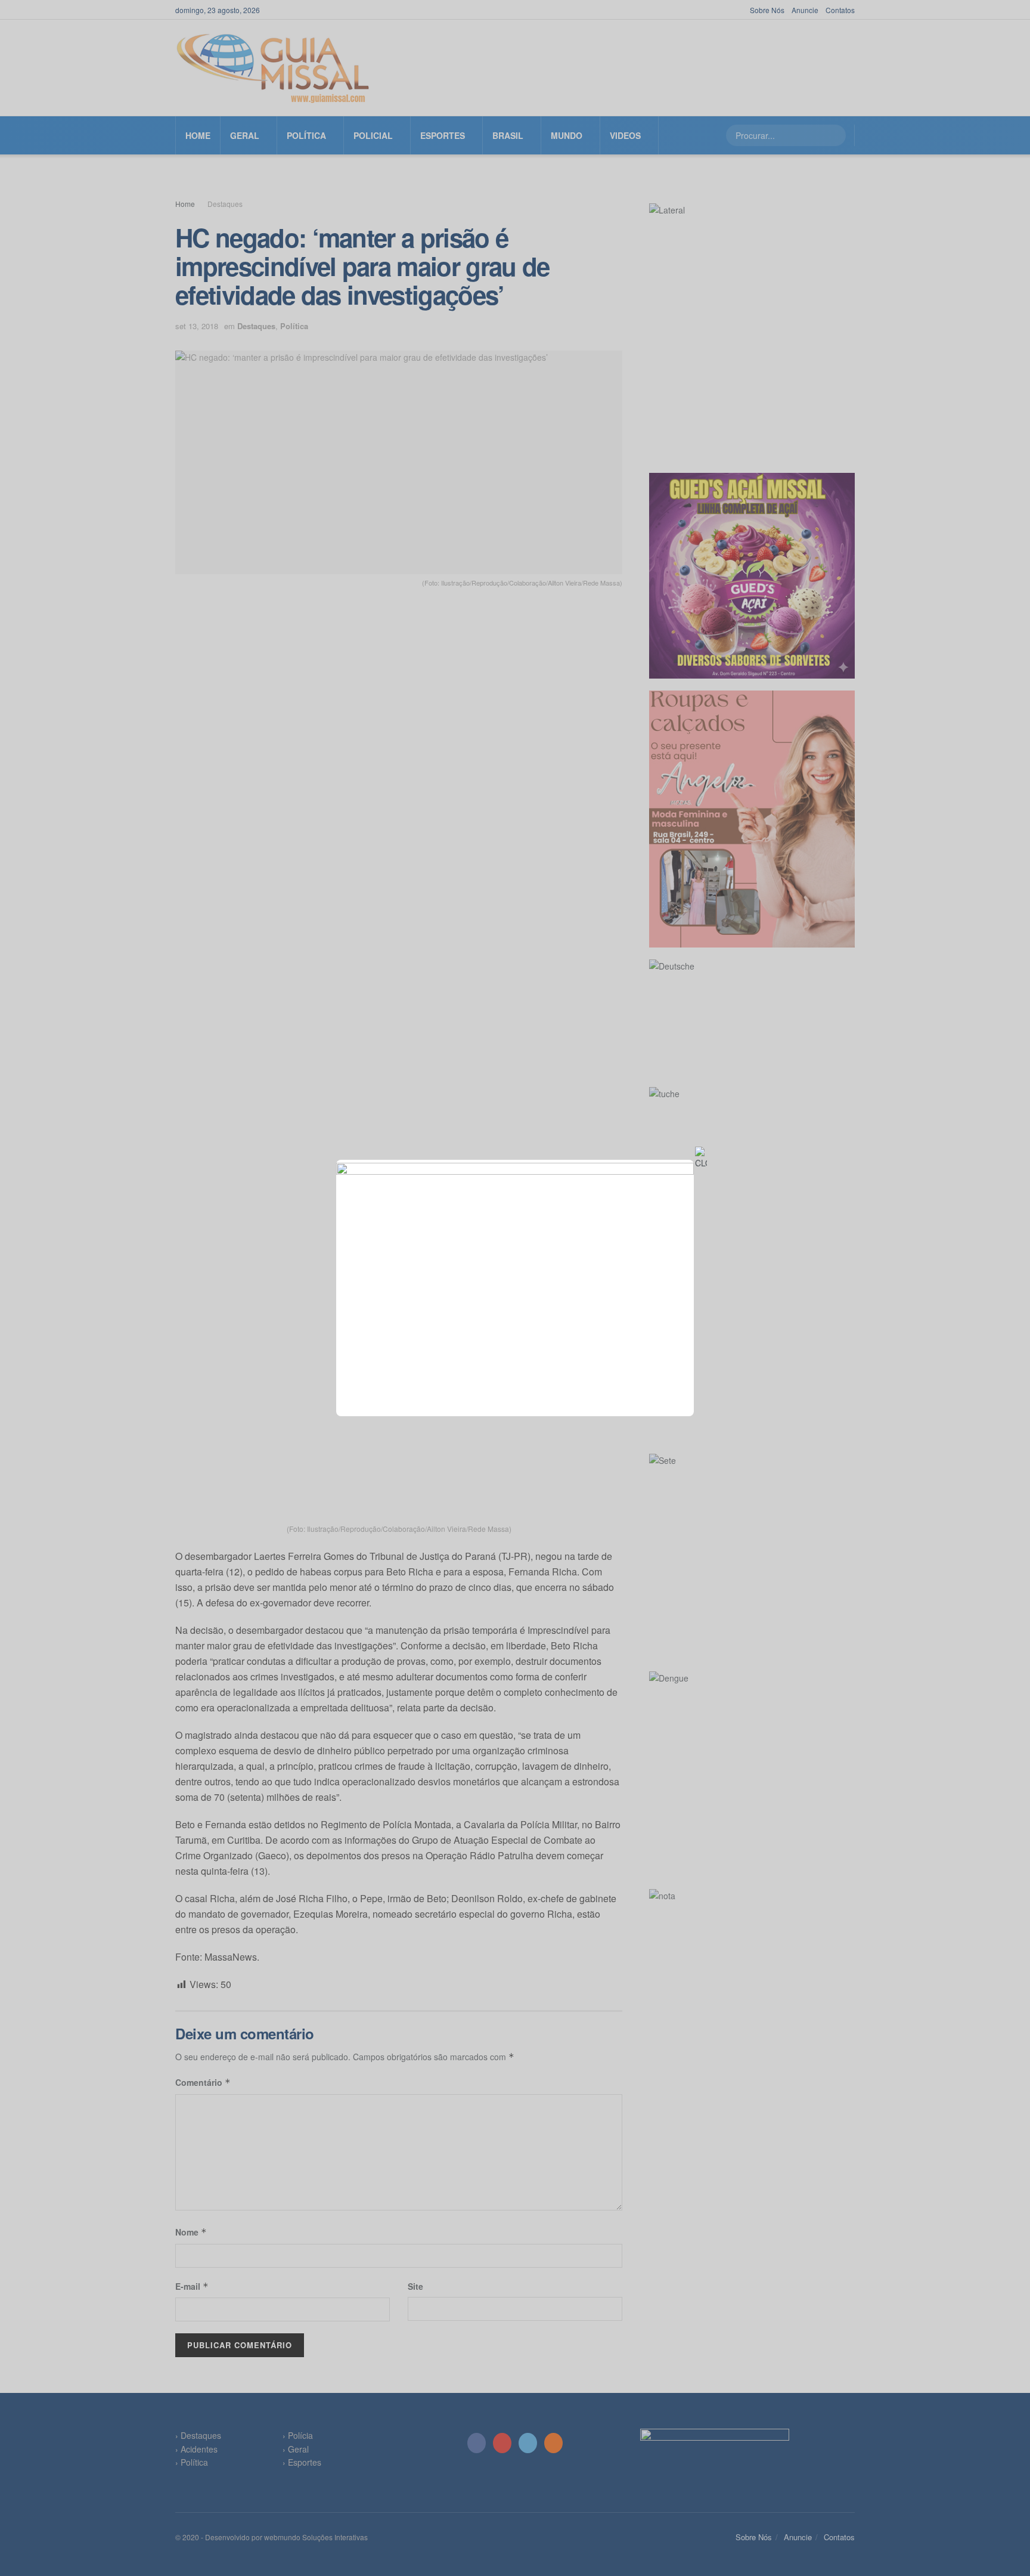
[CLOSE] (701, 1158)
